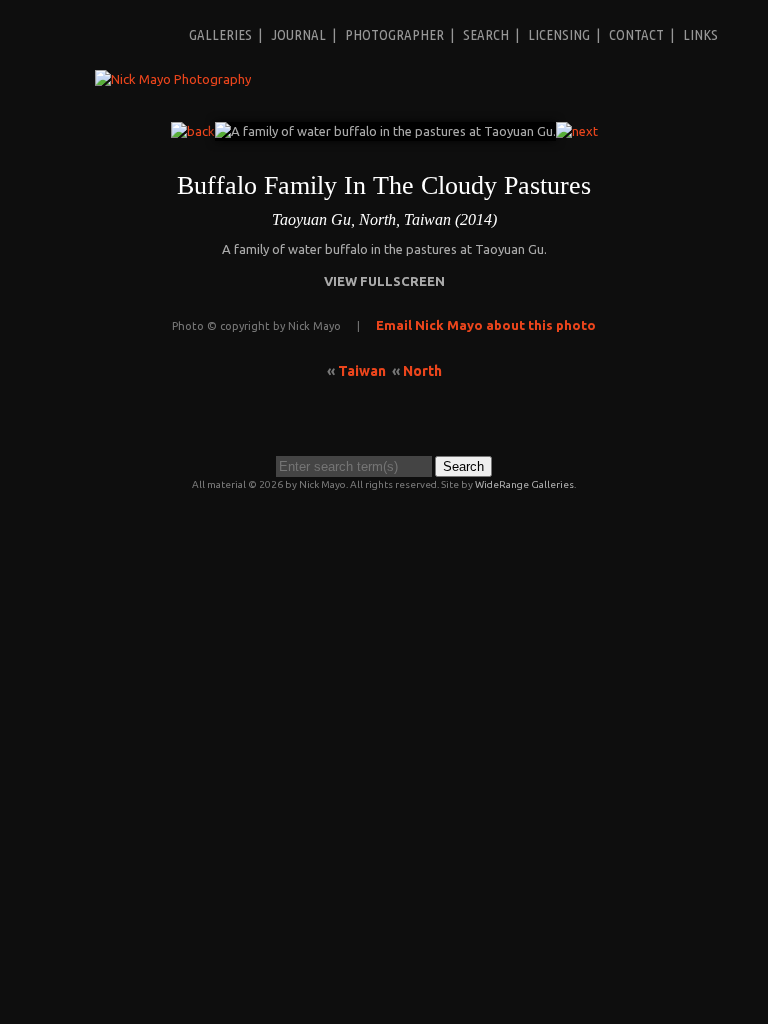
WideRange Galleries (524, 484)
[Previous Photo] (193, 131)
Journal (298, 34)
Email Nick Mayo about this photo (486, 325)
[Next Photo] (577, 131)
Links (700, 34)
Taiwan (362, 371)
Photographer (394, 34)
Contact (636, 34)
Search (486, 34)
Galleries (220, 34)
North (422, 371)
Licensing (559, 34)
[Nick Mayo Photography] (173, 79)
